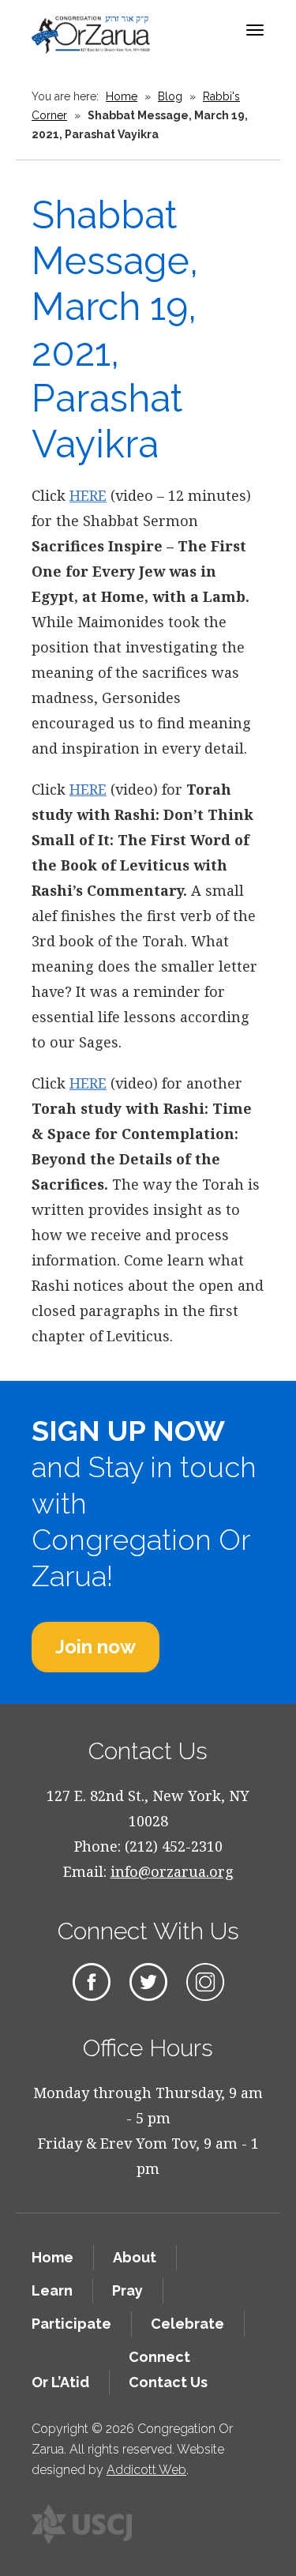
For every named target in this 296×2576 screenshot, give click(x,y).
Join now (96, 1647)
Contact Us (168, 2382)
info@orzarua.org (172, 1871)
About (135, 2257)
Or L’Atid (60, 2382)
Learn (52, 2290)
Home (122, 96)
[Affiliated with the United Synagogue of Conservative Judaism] (82, 2524)
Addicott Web (146, 2470)
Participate (71, 2324)
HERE (88, 495)
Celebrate (187, 2324)
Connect (159, 2357)
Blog (170, 96)
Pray (127, 2290)
